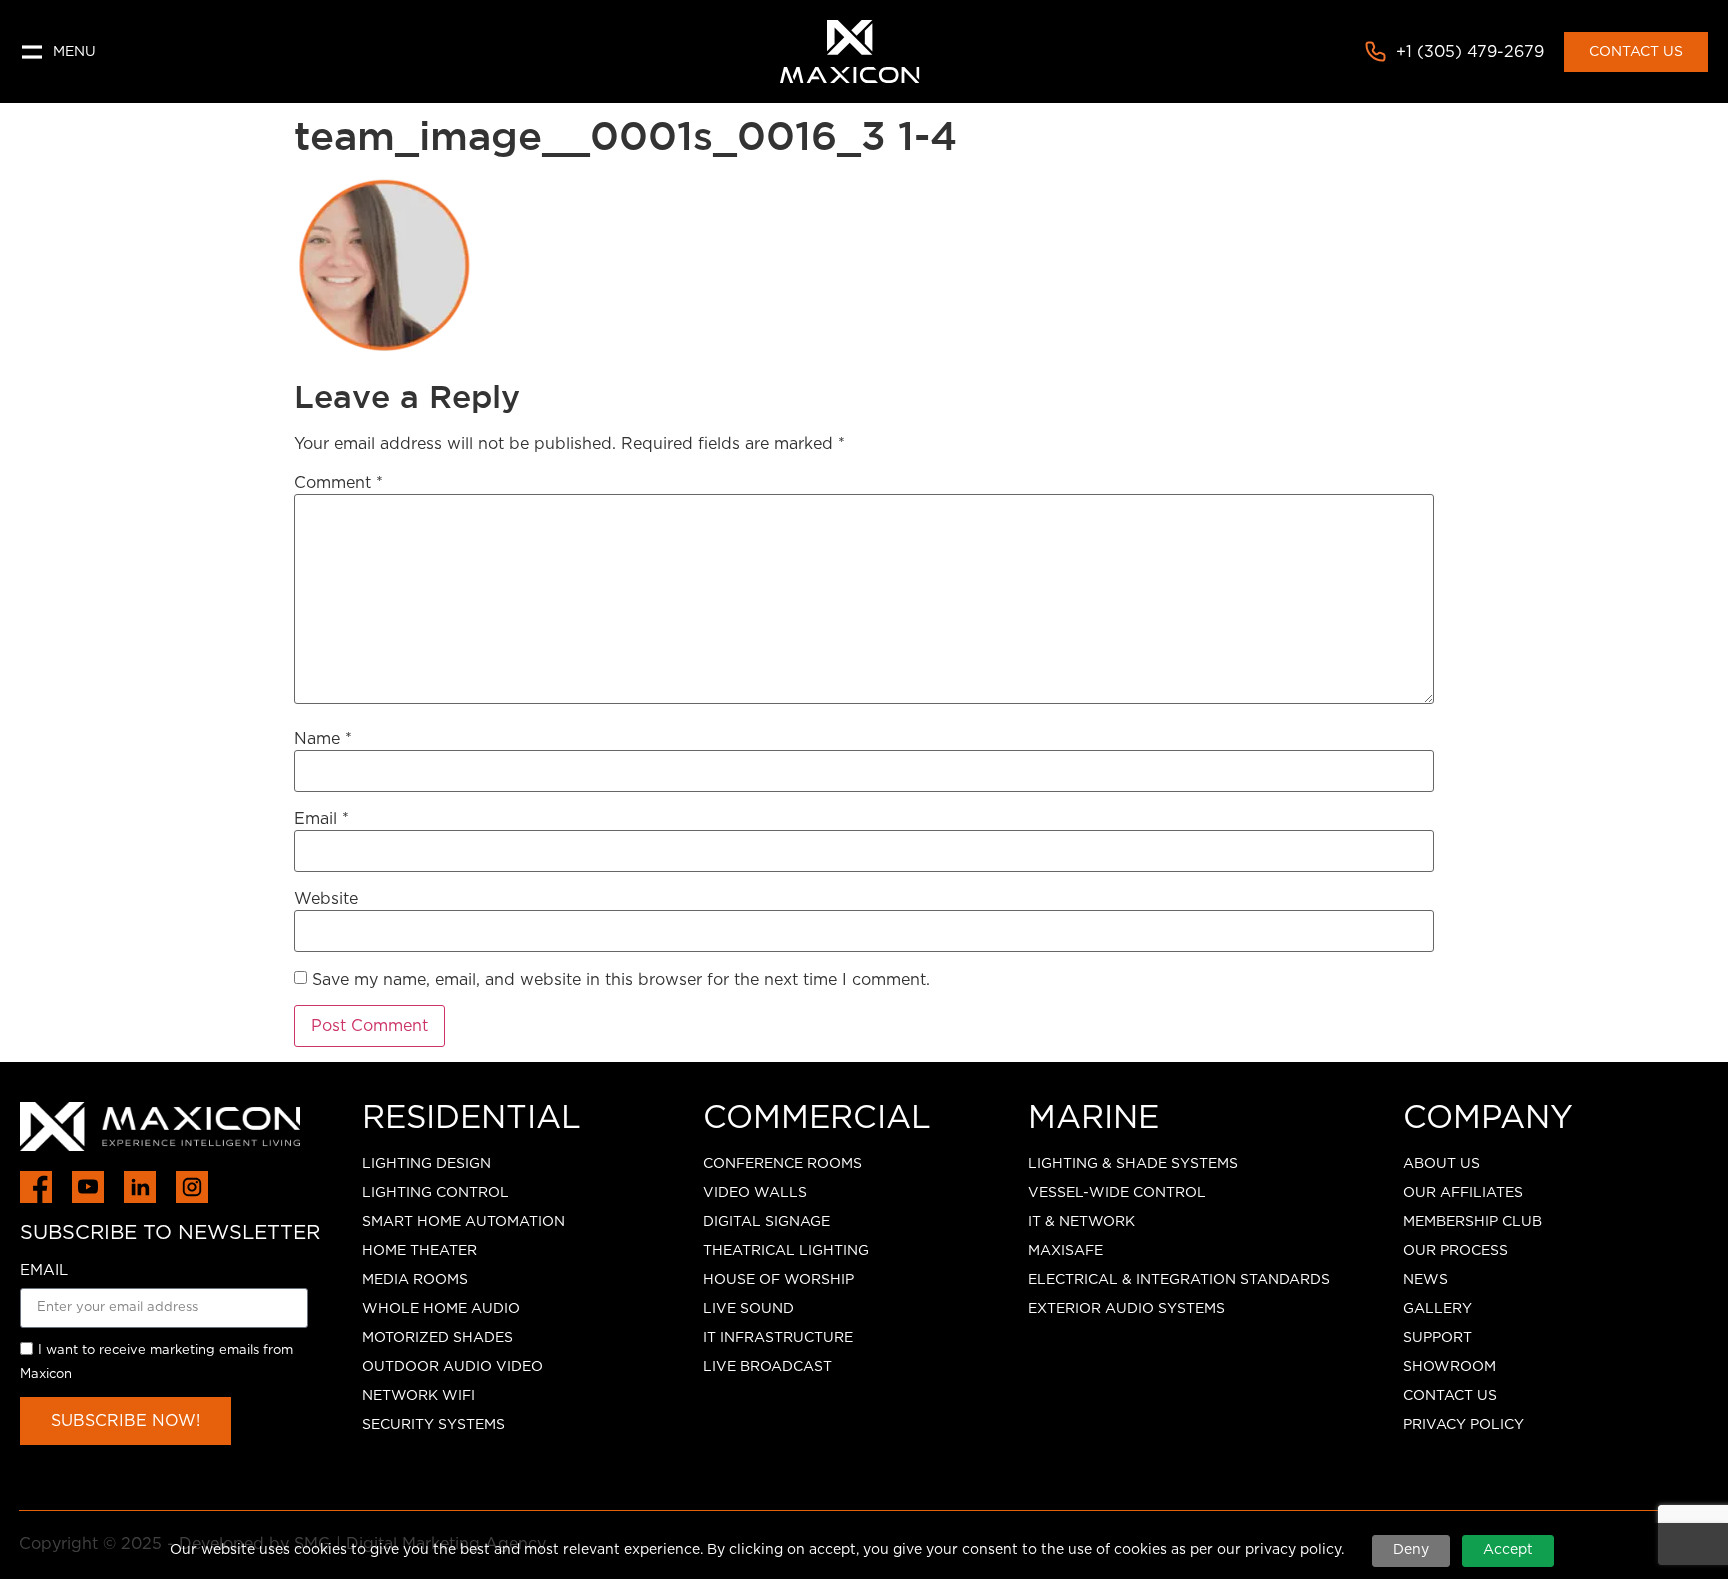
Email (321, 819)
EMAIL (44, 1270)
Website (326, 899)
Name (323, 739)
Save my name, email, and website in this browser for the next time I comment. (621, 980)
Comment (338, 483)
